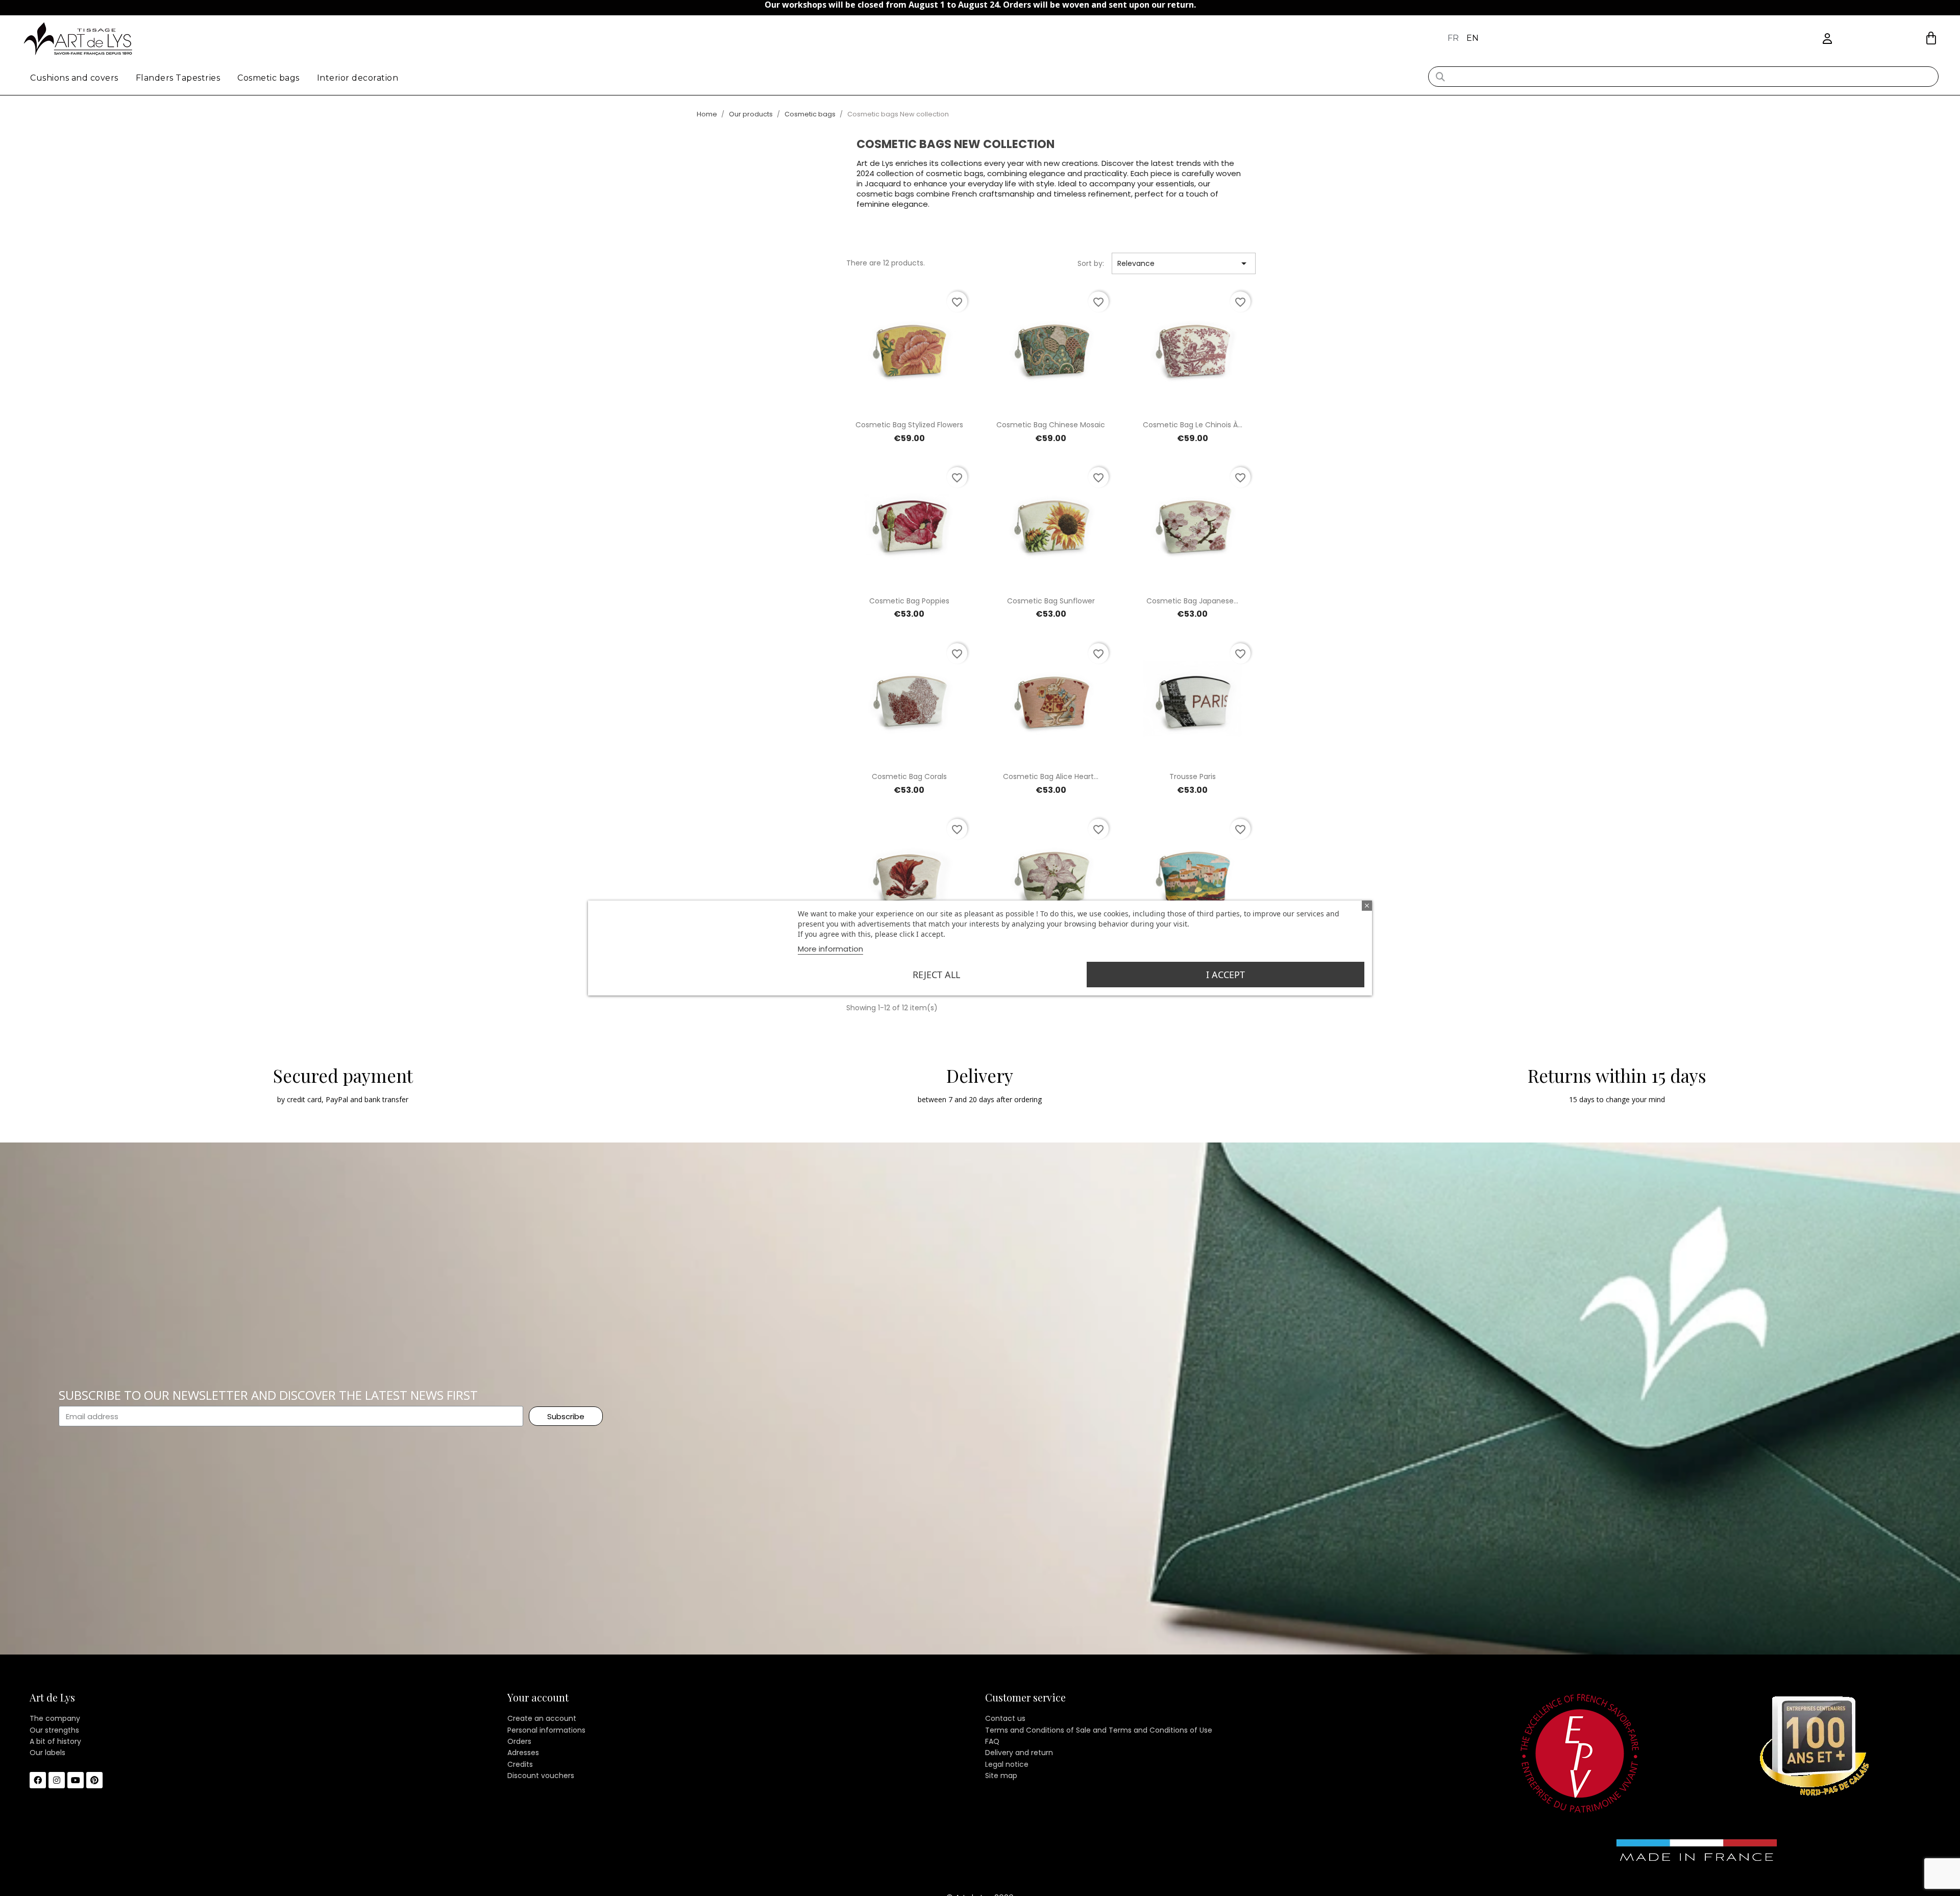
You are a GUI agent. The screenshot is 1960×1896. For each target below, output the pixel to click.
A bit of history (55, 1741)
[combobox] (1684, 77)
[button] (1931, 38)
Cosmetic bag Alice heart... (1051, 776)
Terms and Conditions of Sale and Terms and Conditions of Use (1099, 1730)
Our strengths (54, 1730)
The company (55, 1718)
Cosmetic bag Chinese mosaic (1051, 425)
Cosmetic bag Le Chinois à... (1193, 425)
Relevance (1184, 263)
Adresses (523, 1753)
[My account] (1827, 39)
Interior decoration (358, 78)
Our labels (47, 1753)
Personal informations (546, 1730)
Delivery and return (1019, 1753)
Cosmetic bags (268, 78)
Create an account (542, 1718)
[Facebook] (38, 1780)
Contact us (1005, 1718)
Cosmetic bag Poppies (909, 601)
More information (830, 949)
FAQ (992, 1741)
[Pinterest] (94, 1780)
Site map (1001, 1776)
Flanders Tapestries (178, 78)
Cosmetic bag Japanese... (1192, 601)
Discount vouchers (541, 1776)
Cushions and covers (74, 78)
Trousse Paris (1193, 776)
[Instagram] (57, 1780)
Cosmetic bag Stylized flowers (909, 425)
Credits (520, 1764)
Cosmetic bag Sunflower (1051, 601)
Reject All (936, 975)
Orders (519, 1741)
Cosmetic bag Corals (909, 776)
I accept (1226, 975)
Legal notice (1007, 1764)
